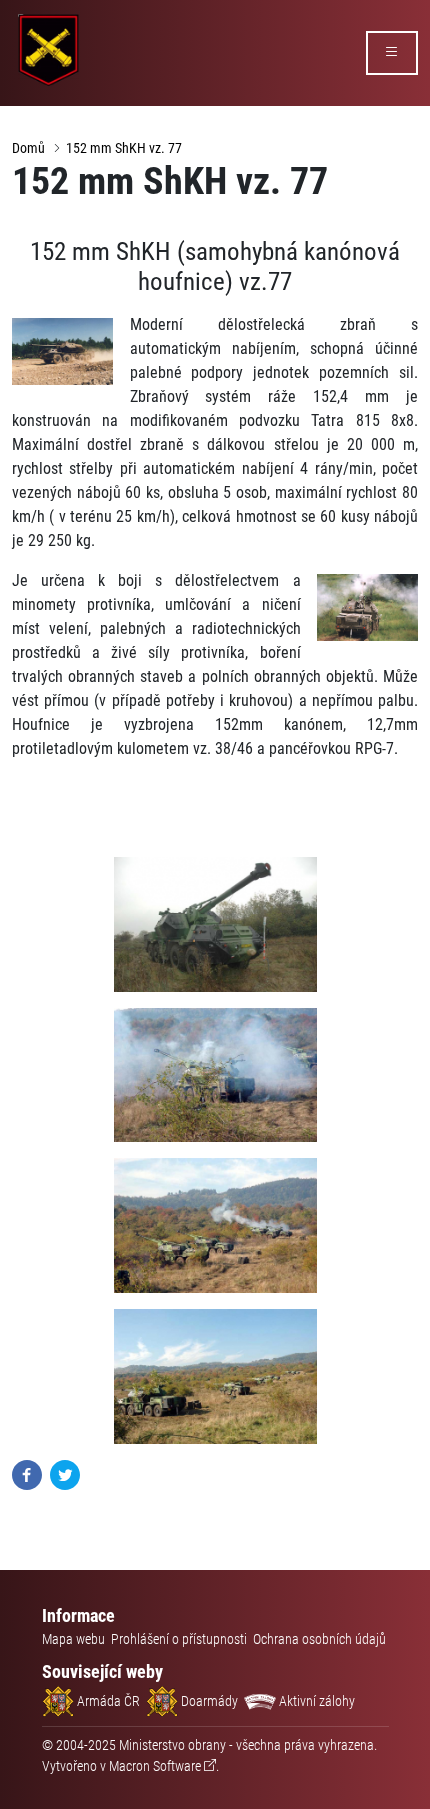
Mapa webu (73, 1639)
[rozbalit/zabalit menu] (392, 53)
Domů (28, 148)
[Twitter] (65, 1474)
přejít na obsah (53, 14)
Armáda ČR (107, 1701)
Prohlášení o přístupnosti (179, 1639)
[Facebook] (27, 1474)
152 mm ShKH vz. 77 (124, 148)
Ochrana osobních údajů (319, 1639)
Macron (155, 1766)
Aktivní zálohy (315, 1701)
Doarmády (208, 1701)
